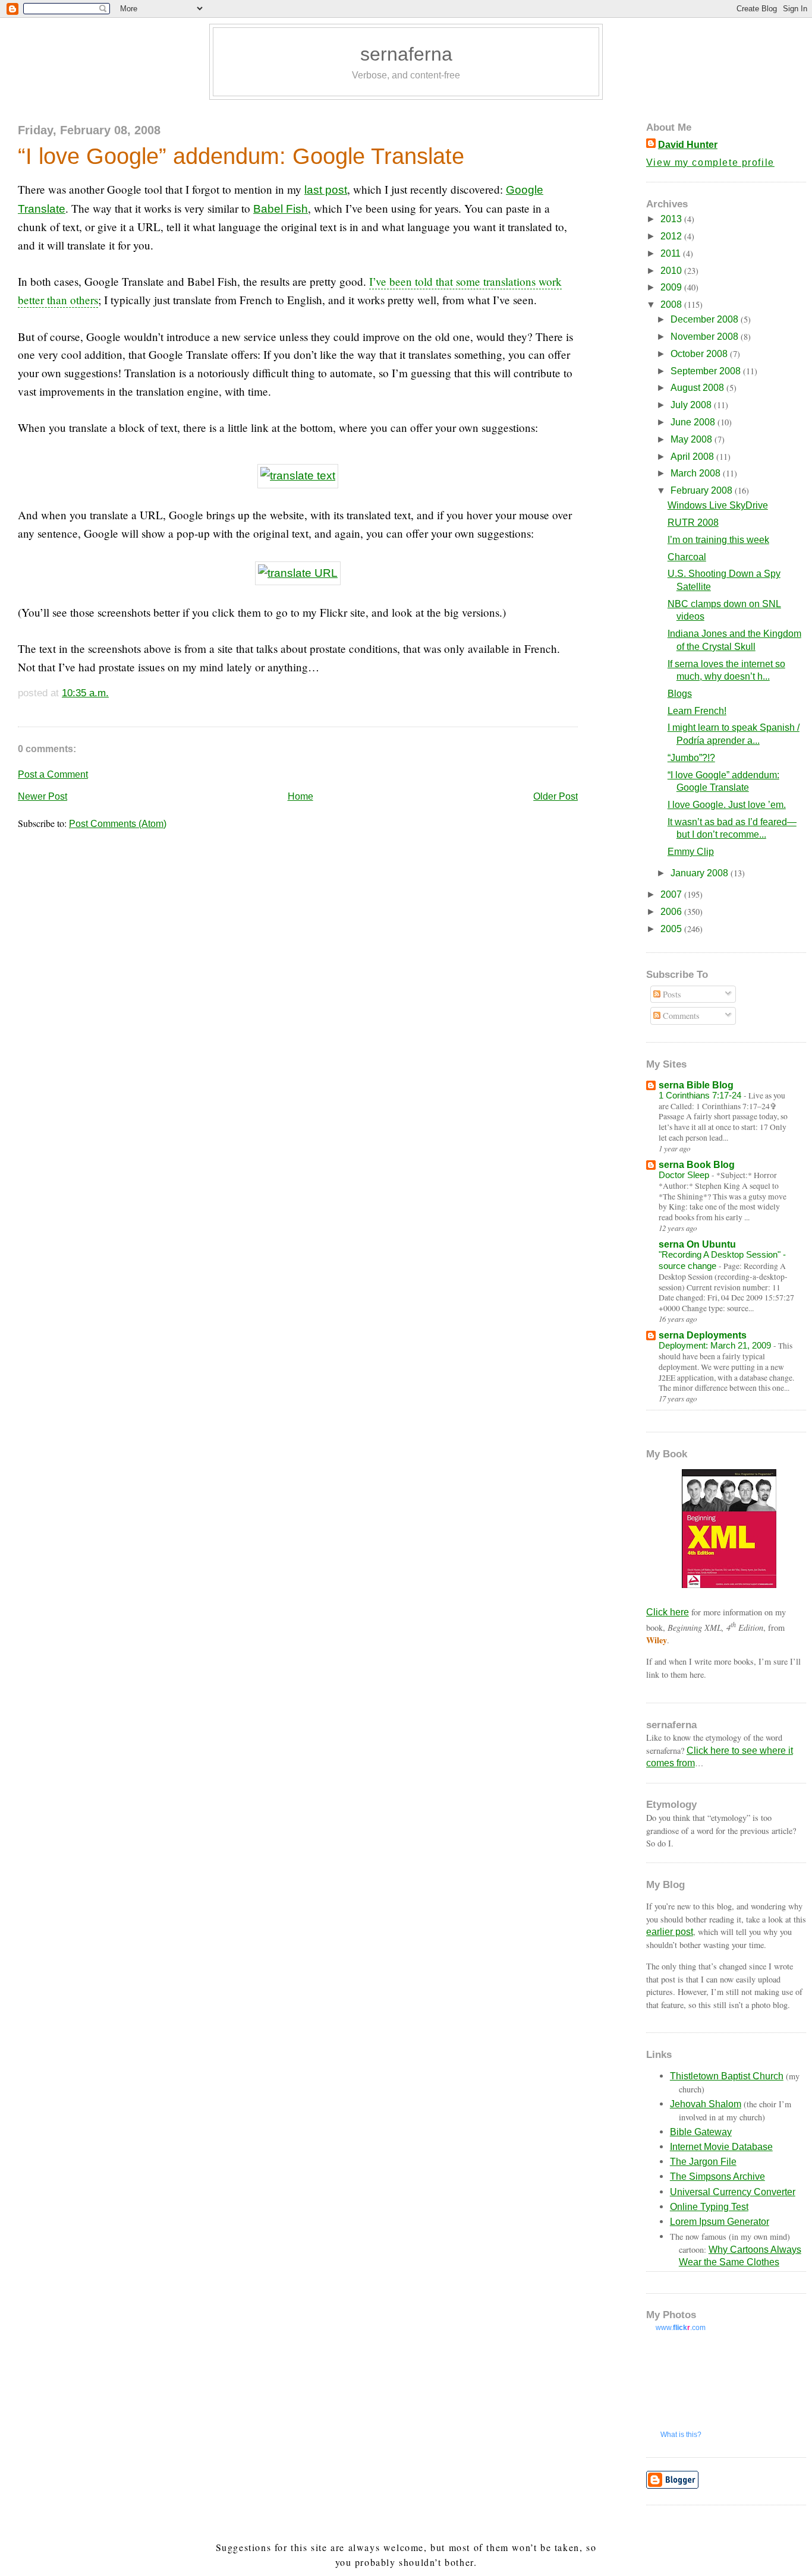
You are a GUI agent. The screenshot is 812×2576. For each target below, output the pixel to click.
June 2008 (694, 422)
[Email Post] (113, 693)
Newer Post (43, 796)
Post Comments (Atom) (118, 824)
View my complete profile (710, 162)
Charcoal (687, 557)
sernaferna (406, 54)
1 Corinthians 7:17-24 (701, 1095)
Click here (668, 1612)
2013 (672, 219)
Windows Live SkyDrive (718, 505)
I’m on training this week (718, 540)
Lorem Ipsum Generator (720, 2222)
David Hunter (688, 145)
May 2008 (693, 439)
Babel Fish (281, 209)
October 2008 (700, 354)
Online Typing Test (709, 2207)
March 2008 (697, 473)
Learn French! (697, 711)
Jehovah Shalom (706, 2104)
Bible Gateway (701, 2132)
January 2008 (701, 873)
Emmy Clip (691, 852)
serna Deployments (703, 1335)
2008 (672, 304)
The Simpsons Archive (717, 2176)
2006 (672, 912)
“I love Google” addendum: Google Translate (241, 156)
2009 (672, 287)
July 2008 (692, 405)
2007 (672, 894)
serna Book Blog (697, 1165)
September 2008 (707, 371)
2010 (672, 271)
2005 (672, 929)
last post (326, 190)
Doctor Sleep (685, 1175)
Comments (680, 1016)
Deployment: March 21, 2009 (716, 1345)
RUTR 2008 (693, 523)
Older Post (556, 796)
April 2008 (693, 457)
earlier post (670, 1932)
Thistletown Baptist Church (727, 2076)
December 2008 (706, 319)
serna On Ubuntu (697, 1244)
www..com (681, 2328)
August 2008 (698, 388)
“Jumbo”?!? (691, 758)
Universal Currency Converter (733, 2192)
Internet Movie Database (721, 2147)
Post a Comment (53, 774)
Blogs (680, 694)
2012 (672, 236)
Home (300, 796)
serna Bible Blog (696, 1085)
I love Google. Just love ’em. (727, 805)
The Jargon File (703, 2162)
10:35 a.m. (85, 693)
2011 (672, 253)
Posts (671, 994)
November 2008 (706, 337)
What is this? (681, 2435)
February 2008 (703, 490)
